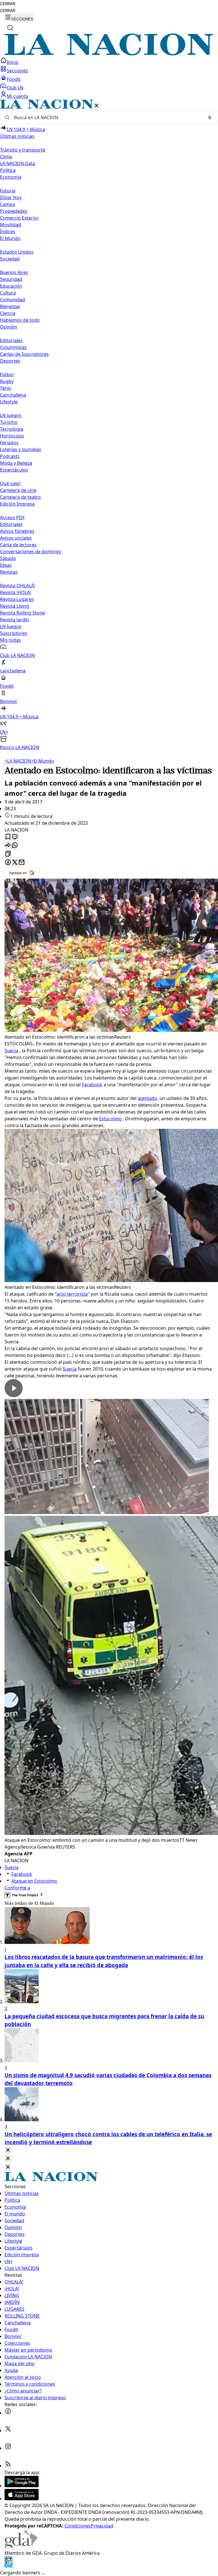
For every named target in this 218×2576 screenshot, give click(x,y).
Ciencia (8, 313)
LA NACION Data (18, 163)
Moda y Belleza (16, 463)
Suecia (11, 1051)
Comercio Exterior (19, 218)
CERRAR (8, 4)
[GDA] (21, 2546)
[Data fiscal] (9, 2566)
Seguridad (11, 279)
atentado (147, 1098)
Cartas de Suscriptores (24, 354)
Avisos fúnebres (17, 531)
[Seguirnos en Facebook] (8, 2413)
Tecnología (12, 429)
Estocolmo (110, 1119)
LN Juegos (11, 415)
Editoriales (11, 340)
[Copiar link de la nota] (8, 854)
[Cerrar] (97, 106)
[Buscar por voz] (210, 117)
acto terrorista (72, 1294)
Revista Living (14, 606)
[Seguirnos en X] (8, 2430)
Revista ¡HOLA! (15, 592)
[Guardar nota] (8, 837)
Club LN (15, 88)
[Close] (8, 2150)
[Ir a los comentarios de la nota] (15, 837)
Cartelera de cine (18, 490)
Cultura (8, 293)
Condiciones (78, 2526)
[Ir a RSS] (8, 2466)
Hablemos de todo (20, 320)
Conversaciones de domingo (31, 552)
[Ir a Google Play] (22, 2485)
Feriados (9, 443)
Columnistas (13, 347)
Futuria (8, 191)
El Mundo (42, 761)
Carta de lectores (18, 545)
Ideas (6, 565)
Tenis (6, 388)
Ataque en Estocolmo (34, 1881)
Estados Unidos (17, 252)
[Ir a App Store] (22, 2499)
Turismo (9, 422)
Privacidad (102, 2526)
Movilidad (11, 225)
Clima (6, 157)
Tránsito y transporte (23, 150)
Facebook (92, 1085)
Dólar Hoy (11, 197)
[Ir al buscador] (10, 28)
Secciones (17, 71)
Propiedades (14, 211)
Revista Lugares (17, 599)
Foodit (14, 79)
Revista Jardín (14, 620)
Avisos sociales (16, 538)
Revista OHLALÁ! (17, 586)
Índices (8, 231)
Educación (11, 286)
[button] (109, 425)
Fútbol (7, 374)
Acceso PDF (12, 517)
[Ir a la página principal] (109, 54)
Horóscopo (12, 436)
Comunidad (12, 300)
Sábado (8, 558)
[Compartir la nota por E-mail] (22, 863)
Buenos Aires (14, 272)
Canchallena (13, 395)
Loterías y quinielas (21, 449)
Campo (8, 204)
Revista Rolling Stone (22, 613)
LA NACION (18, 761)
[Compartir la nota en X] (15, 863)
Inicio (13, 62)
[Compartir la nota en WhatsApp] (15, 846)
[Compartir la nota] (8, 846)
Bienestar (10, 306)
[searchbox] (107, 117)
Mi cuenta (17, 96)
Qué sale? (10, 483)
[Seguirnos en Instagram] (8, 2448)
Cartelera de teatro (20, 497)
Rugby (7, 381)
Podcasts (10, 456)
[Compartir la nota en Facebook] (8, 863)
